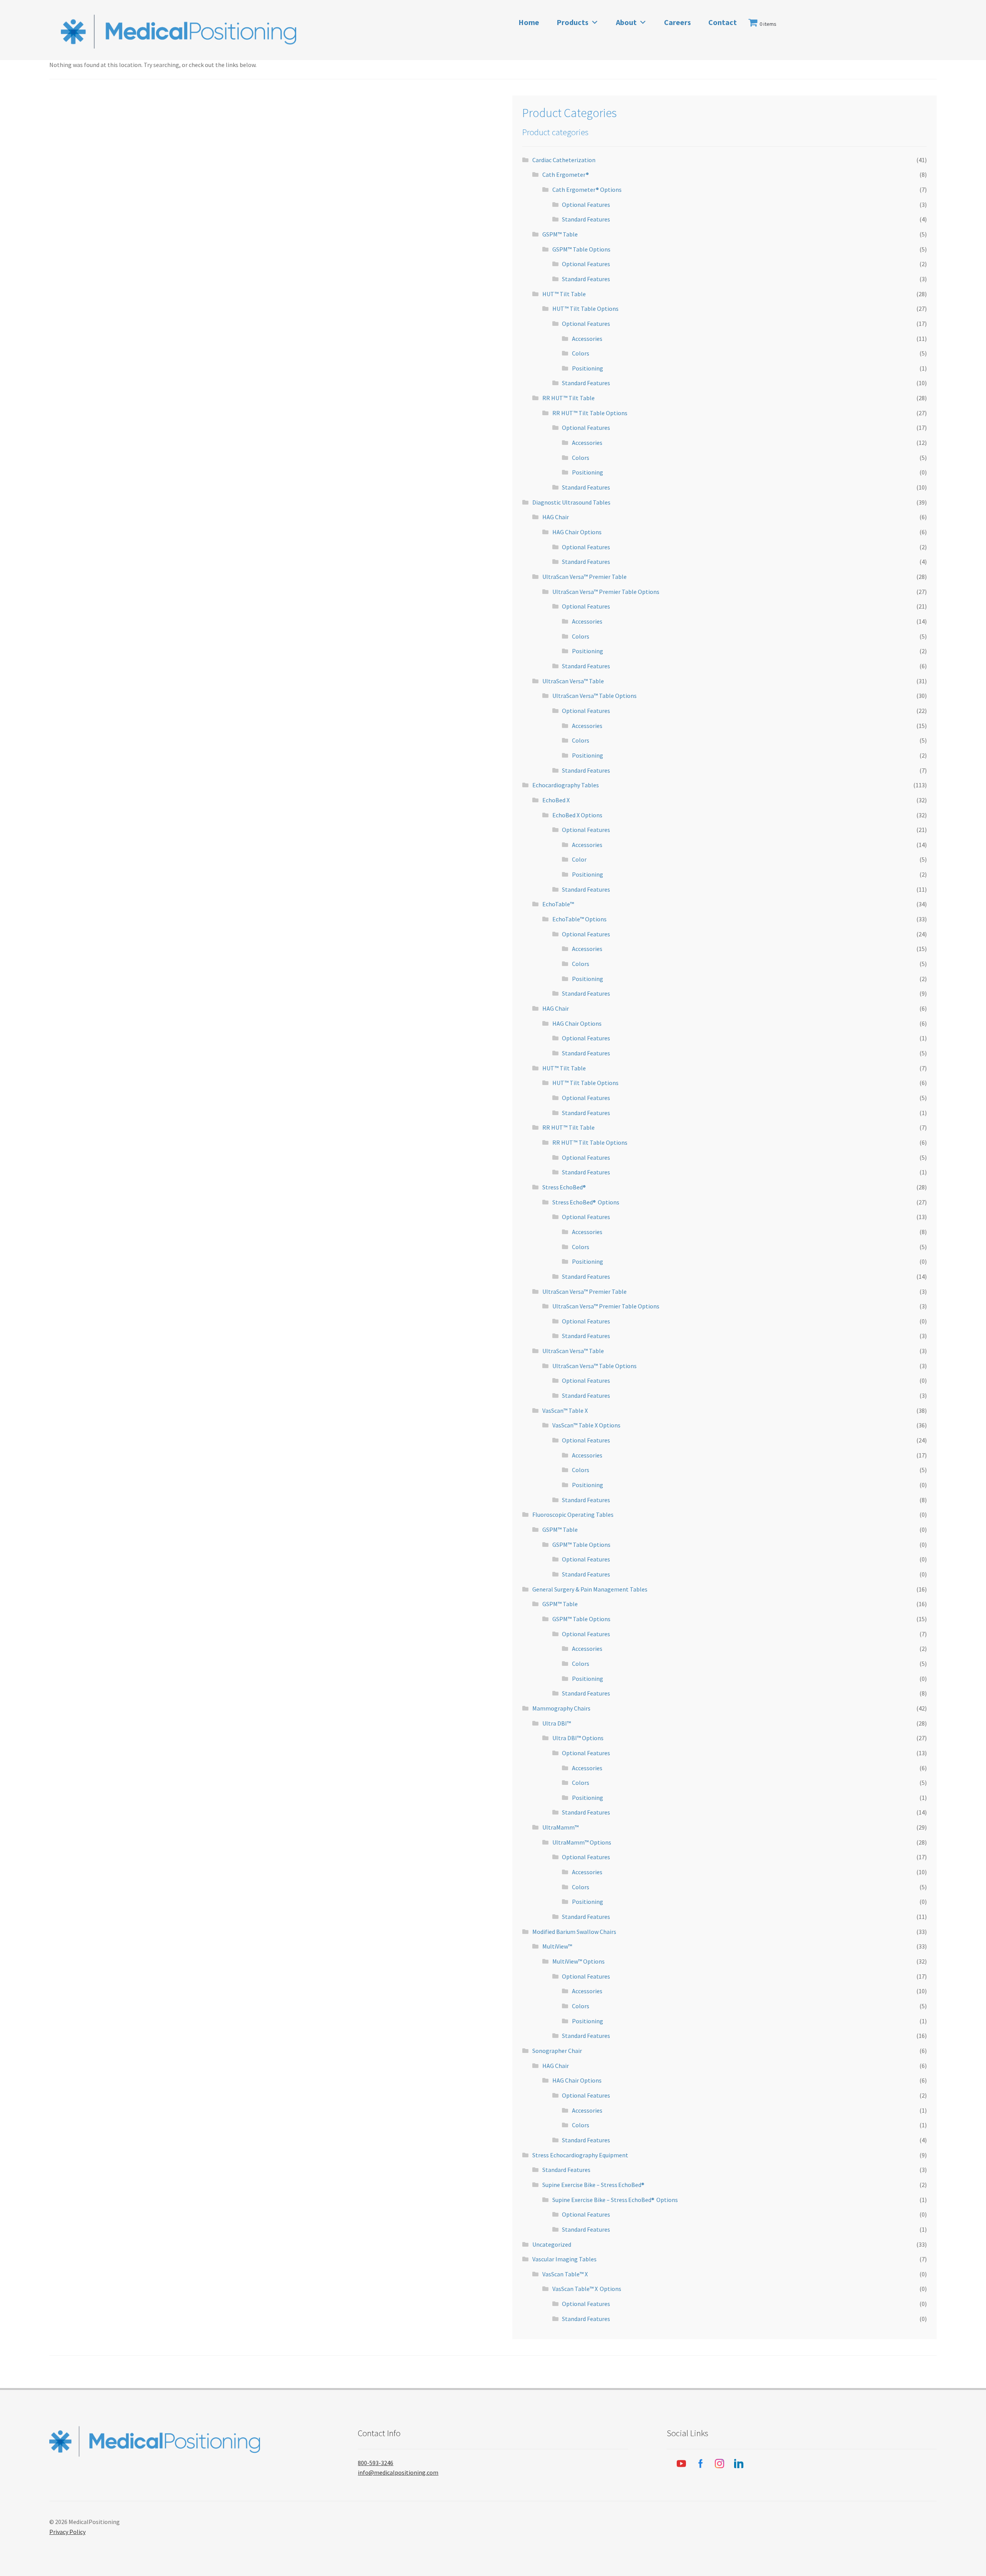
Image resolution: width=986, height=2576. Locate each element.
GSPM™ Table (560, 234)
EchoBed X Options (577, 815)
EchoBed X (556, 800)
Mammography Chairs (561, 1708)
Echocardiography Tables (566, 785)
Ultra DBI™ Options (578, 1738)
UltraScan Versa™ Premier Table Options (606, 592)
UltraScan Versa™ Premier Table (584, 577)
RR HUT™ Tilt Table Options (590, 413)
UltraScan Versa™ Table (573, 681)
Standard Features (586, 219)
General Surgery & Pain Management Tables (590, 1589)
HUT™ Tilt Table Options (585, 309)
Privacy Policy (67, 2532)
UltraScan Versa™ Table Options (594, 696)
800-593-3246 (376, 2463)
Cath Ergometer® (566, 174)
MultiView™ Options (579, 1961)
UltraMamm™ (560, 1827)
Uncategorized (552, 2244)
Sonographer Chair (557, 2051)
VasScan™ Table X (565, 1410)
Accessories (587, 339)
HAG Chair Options (577, 532)
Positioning (588, 368)
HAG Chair (556, 517)
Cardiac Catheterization (564, 160)
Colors (581, 353)
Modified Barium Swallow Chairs (574, 1932)
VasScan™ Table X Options (586, 1425)
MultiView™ (557, 1946)
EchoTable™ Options (579, 919)
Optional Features (586, 205)
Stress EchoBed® (564, 1187)
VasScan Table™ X (565, 2274)
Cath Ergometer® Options (587, 190)
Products (573, 22)
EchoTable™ (558, 904)
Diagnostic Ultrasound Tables (571, 502)
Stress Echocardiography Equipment (580, 2155)
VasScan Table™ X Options (587, 2289)
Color (579, 859)
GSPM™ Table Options (581, 249)
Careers (677, 22)
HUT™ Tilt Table (564, 294)
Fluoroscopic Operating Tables (573, 1514)
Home (529, 22)
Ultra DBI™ (557, 1723)
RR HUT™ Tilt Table (568, 398)
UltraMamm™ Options (582, 1842)
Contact (723, 22)
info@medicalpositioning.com (398, 2472)
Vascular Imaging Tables (564, 2259)
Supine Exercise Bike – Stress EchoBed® (594, 2185)
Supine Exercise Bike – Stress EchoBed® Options (615, 2200)
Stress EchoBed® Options (586, 1202)
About (626, 22)
